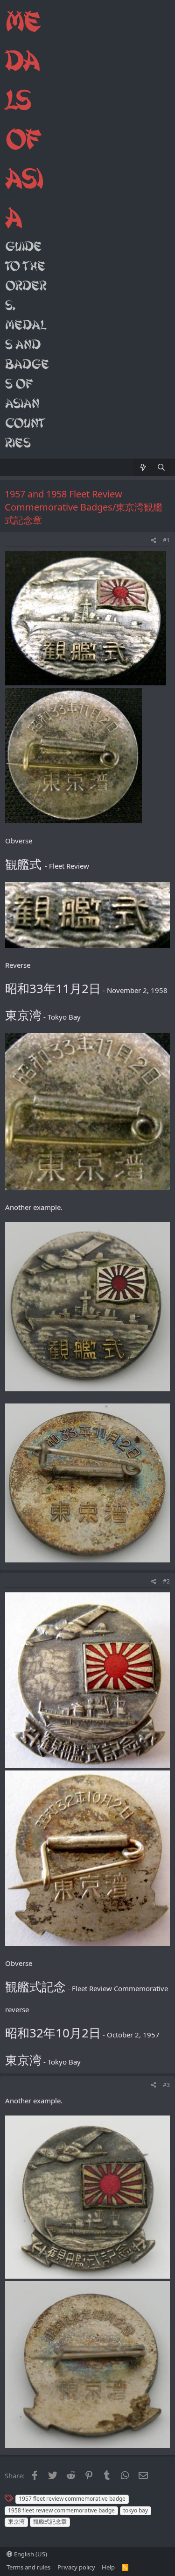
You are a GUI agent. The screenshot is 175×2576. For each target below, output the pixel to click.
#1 (166, 540)
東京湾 (16, 2522)
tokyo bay (136, 2510)
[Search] (161, 467)
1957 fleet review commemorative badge (72, 2499)
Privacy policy (76, 2567)
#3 (166, 2085)
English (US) (30, 2554)
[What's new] (143, 467)
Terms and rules (28, 2567)
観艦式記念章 (50, 2522)
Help (108, 2567)
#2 (166, 1581)
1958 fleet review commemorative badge (61, 2510)
